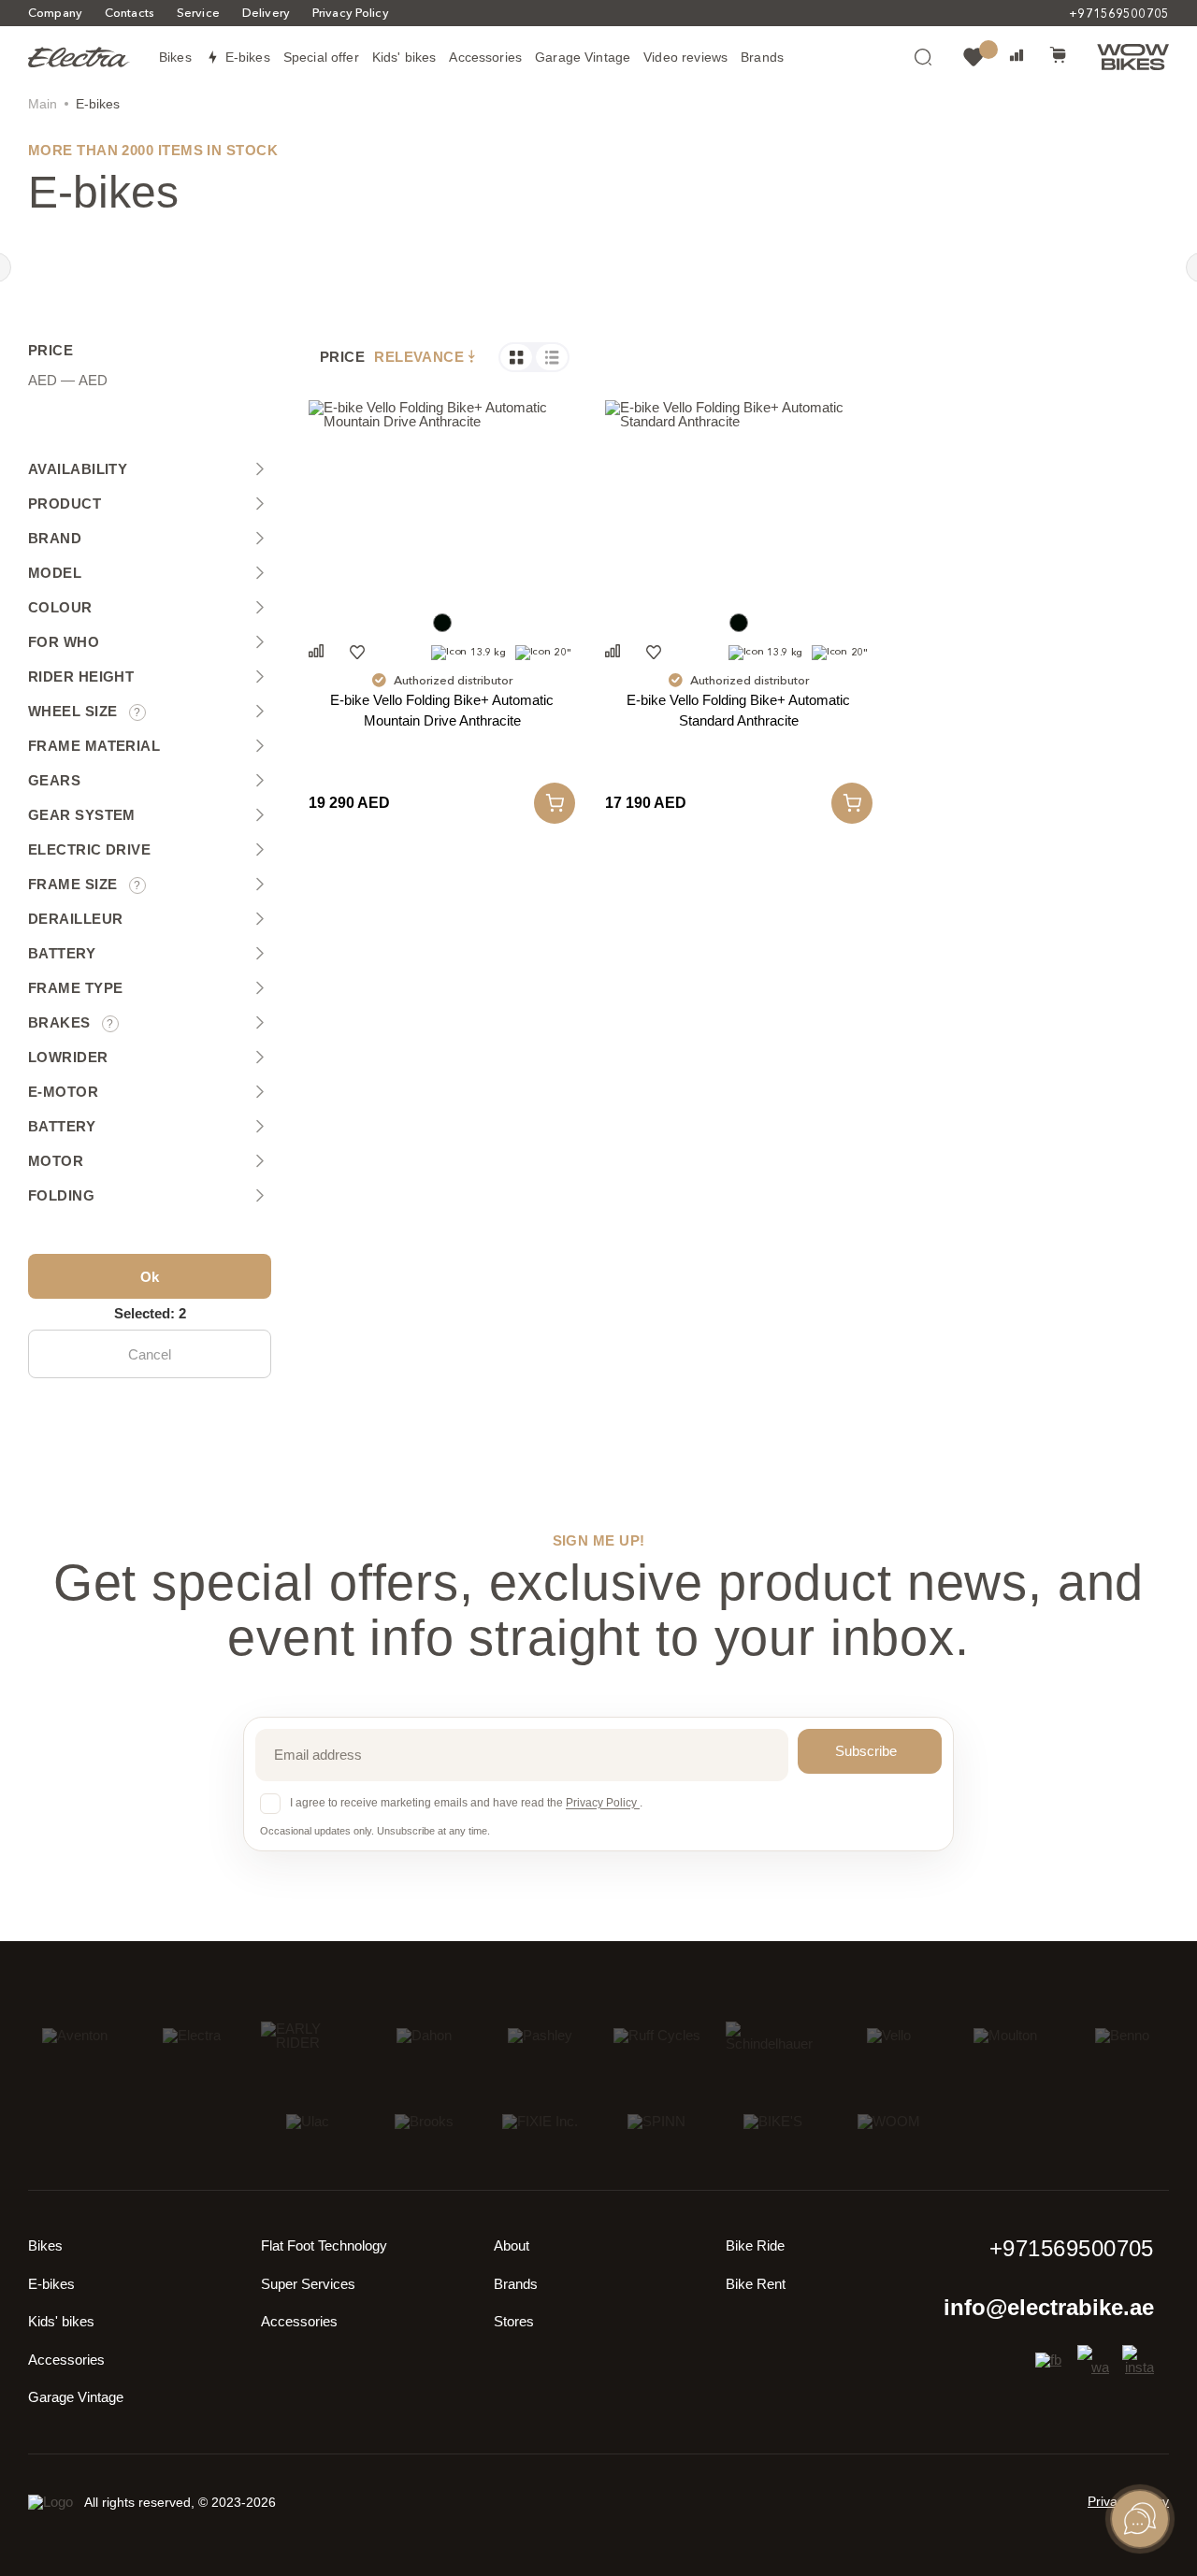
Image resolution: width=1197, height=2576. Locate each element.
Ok (150, 1277)
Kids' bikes (61, 2321)
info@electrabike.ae (1049, 2307)
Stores (514, 2321)
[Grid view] (516, 357)
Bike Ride (755, 2245)
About (512, 2245)
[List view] (552, 357)
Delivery (266, 13)
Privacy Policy (351, 13)
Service (198, 13)
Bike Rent (756, 2284)
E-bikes (51, 2284)
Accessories (66, 2360)
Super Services (308, 2284)
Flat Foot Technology (324, 2245)
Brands (516, 2284)
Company (55, 13)
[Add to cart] (555, 803)
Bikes (45, 2245)
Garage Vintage (76, 2397)
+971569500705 (1119, 14)
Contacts (130, 13)
